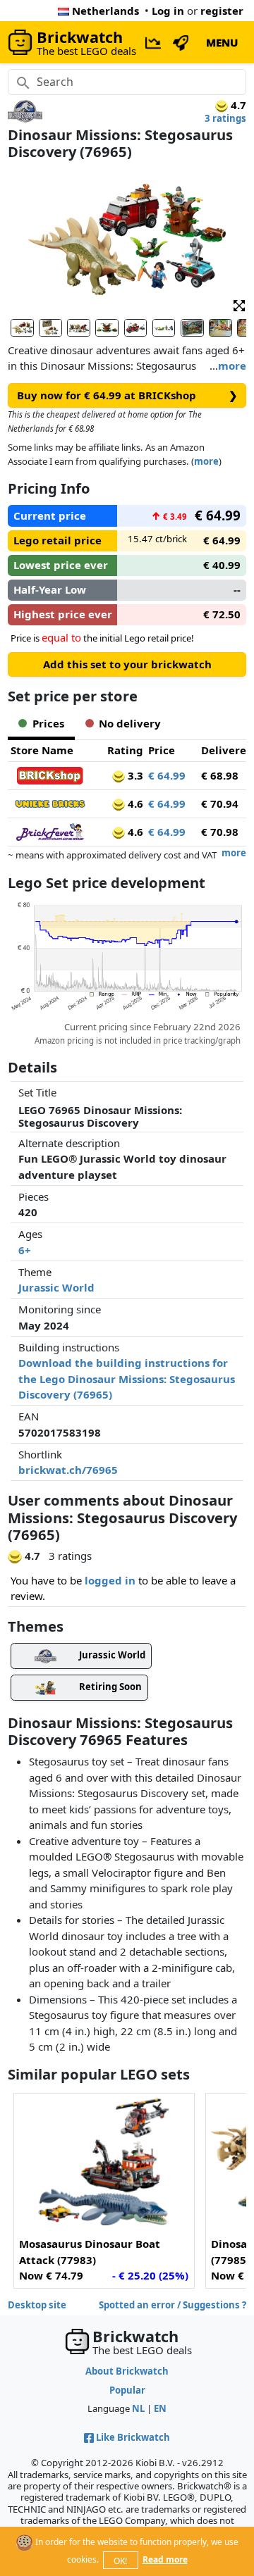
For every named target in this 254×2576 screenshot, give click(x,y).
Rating (125, 750)
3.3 (134, 775)
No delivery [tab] (130, 723)
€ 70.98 (220, 832)
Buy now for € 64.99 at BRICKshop (127, 395)
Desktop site (37, 2305)
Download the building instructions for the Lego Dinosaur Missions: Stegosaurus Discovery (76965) (127, 1378)
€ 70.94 (220, 804)
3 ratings (225, 118)
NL (138, 2408)
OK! (120, 2561)
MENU (222, 42)
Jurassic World (56, 1287)
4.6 (134, 804)
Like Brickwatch (133, 2437)
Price (162, 750)
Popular (127, 2390)
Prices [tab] (48, 723)
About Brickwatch (127, 2371)
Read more (165, 2559)
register (222, 11)
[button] (239, 305)
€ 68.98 (220, 775)
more (232, 365)
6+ (25, 1250)
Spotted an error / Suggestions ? (173, 2305)
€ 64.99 (167, 775)
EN (160, 2408)
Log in (168, 11)
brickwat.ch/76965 (68, 1470)
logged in (110, 1580)
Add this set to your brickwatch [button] (127, 664)
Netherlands (105, 11)
